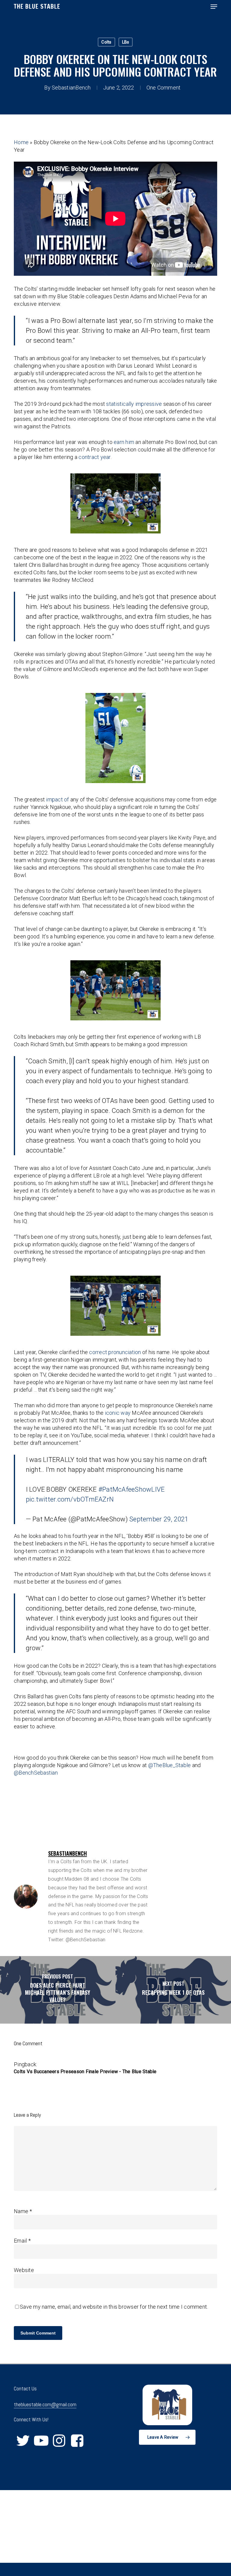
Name (23, 2211)
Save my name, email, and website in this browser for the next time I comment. (114, 2307)
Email (22, 2241)
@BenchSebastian (36, 1773)
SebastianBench (71, 88)
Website (24, 2270)
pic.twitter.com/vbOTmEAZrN (70, 1499)
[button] (214, 7)
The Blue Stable (37, 7)
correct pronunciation (115, 1352)
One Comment (164, 88)
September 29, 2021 (159, 1519)
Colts (106, 42)
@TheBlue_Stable (170, 1765)
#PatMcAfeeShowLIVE (132, 1489)
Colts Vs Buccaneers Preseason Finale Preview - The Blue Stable (85, 2072)
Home (21, 142)
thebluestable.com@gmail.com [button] (45, 2404)
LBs (126, 42)
